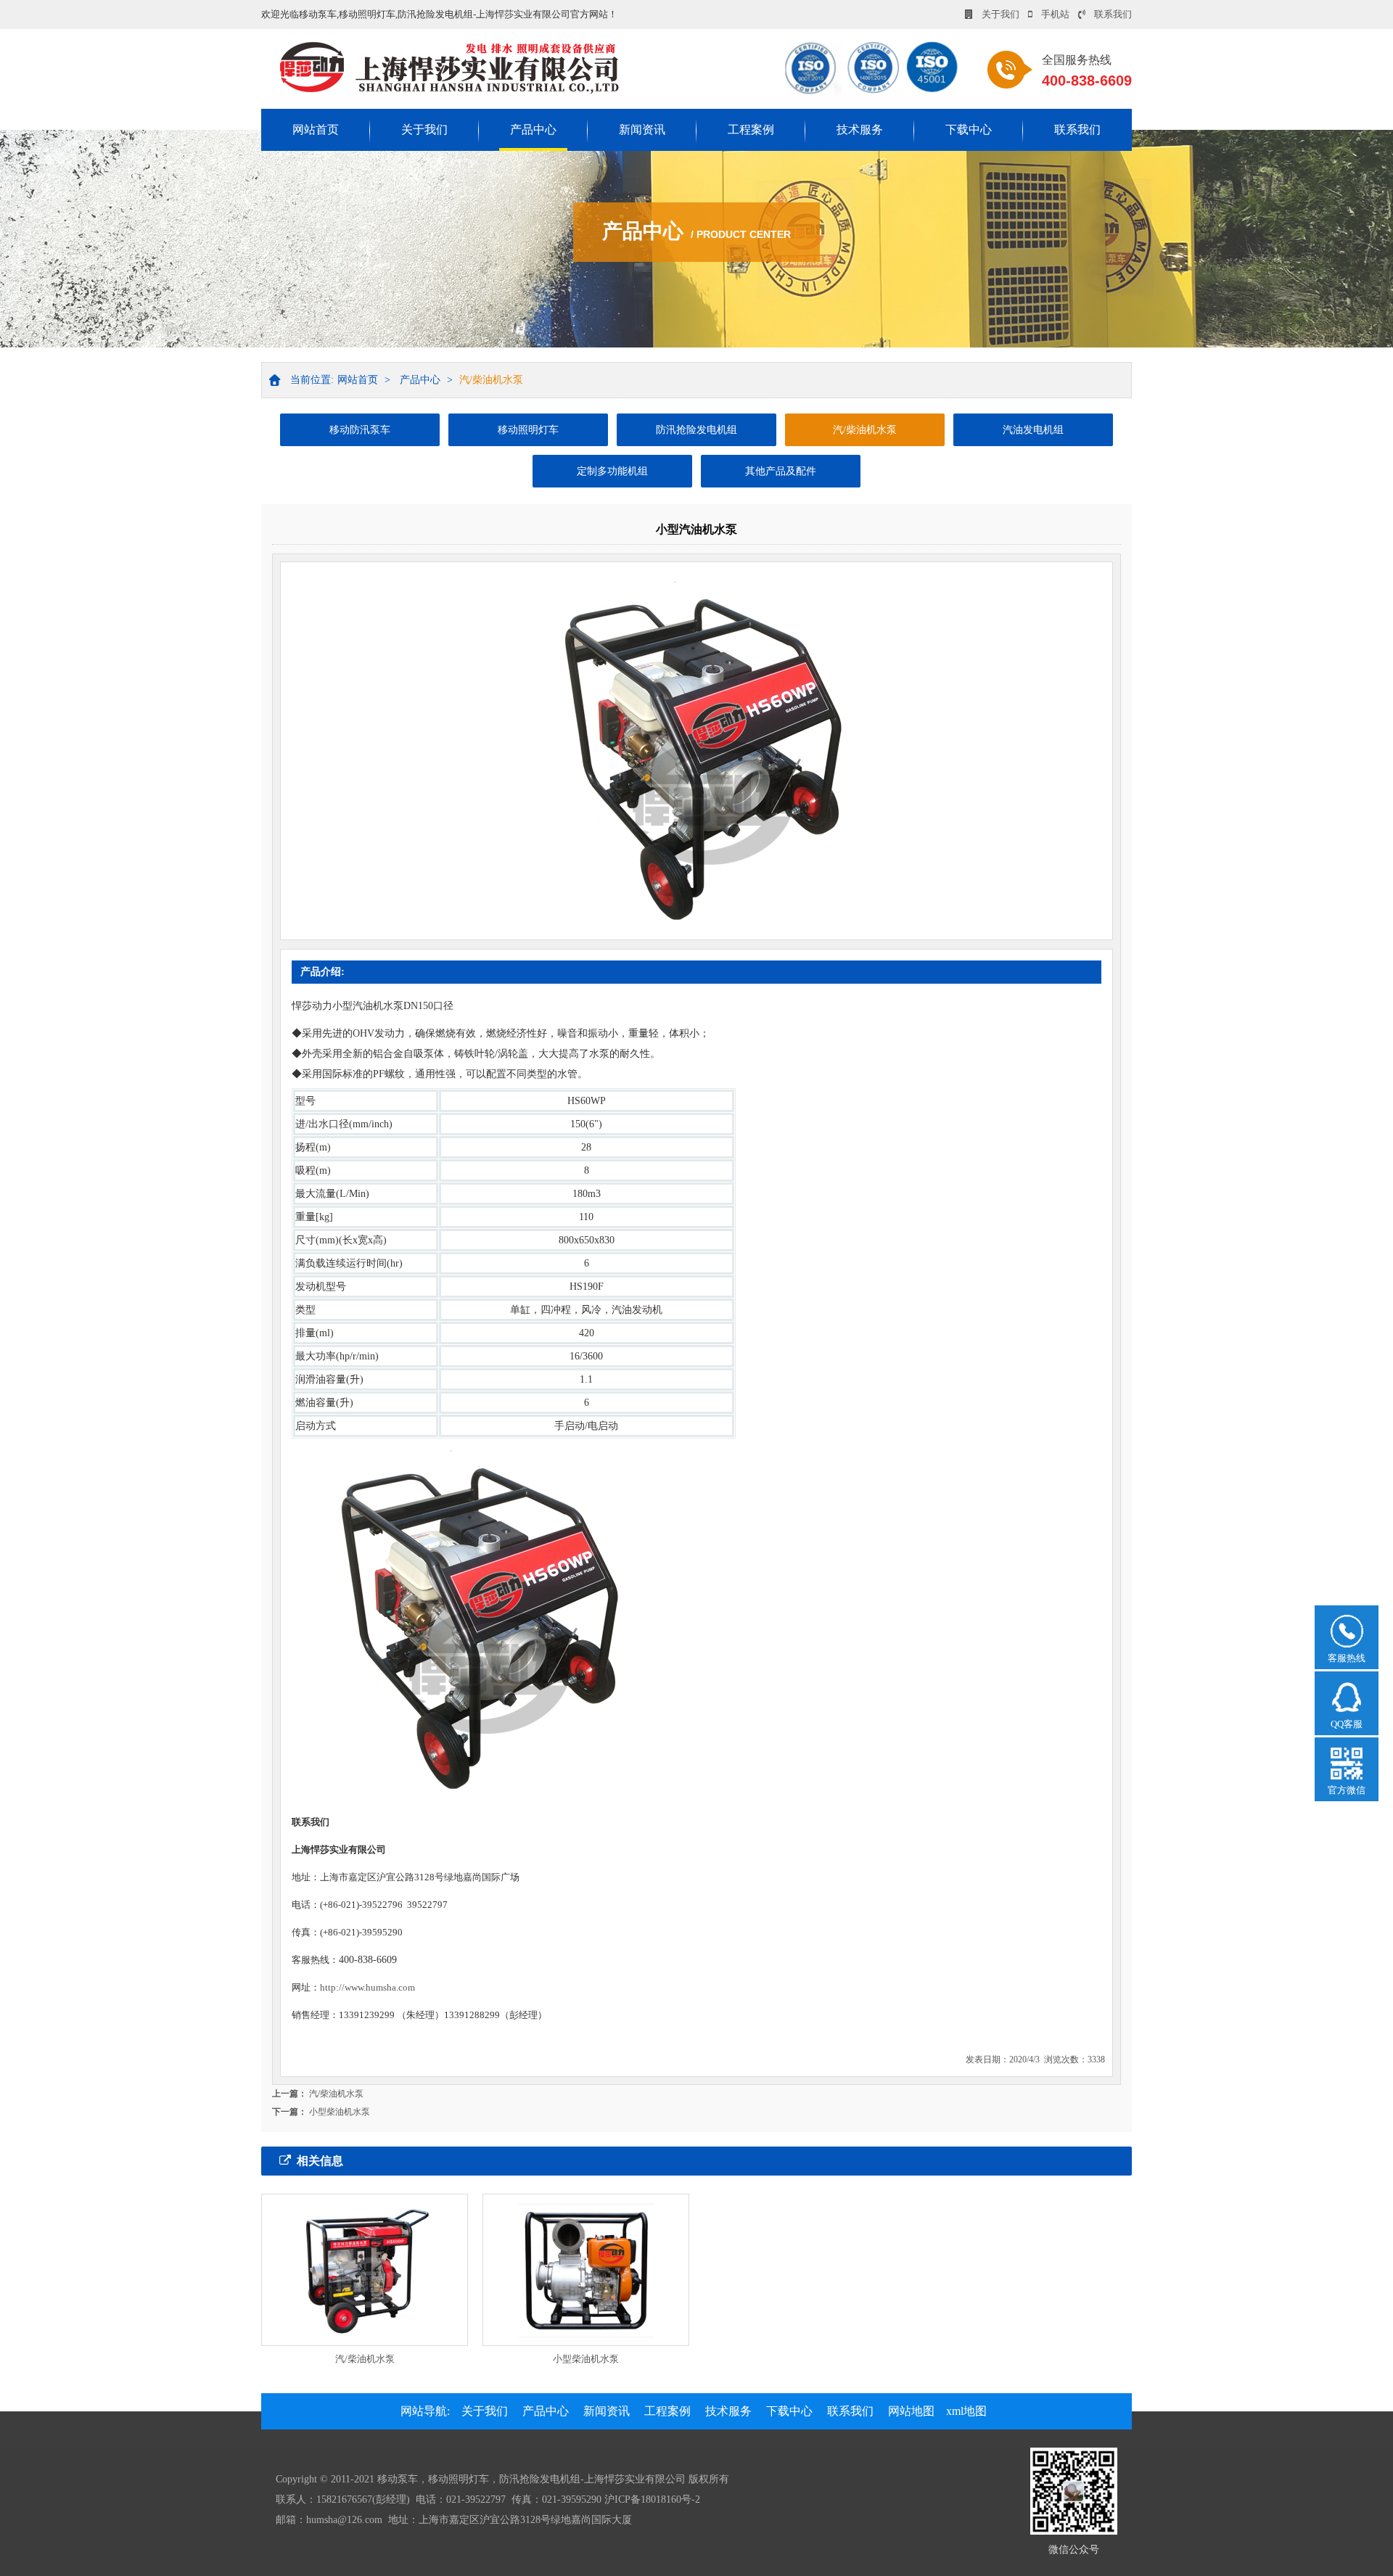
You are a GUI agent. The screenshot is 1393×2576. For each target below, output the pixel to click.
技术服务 (860, 129)
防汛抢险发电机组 (696, 430)
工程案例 (751, 129)
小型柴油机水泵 (340, 2112)
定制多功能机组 (612, 471)
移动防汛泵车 (360, 430)
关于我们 (1000, 14)
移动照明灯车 (528, 430)
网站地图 (911, 2411)
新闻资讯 (642, 129)
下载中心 (969, 129)
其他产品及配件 (781, 471)
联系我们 (1113, 14)
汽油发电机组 (1033, 430)
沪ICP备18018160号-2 (652, 2499)
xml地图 (966, 2411)
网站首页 (316, 129)
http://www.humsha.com (367, 1987)
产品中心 (533, 129)
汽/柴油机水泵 (491, 380)
